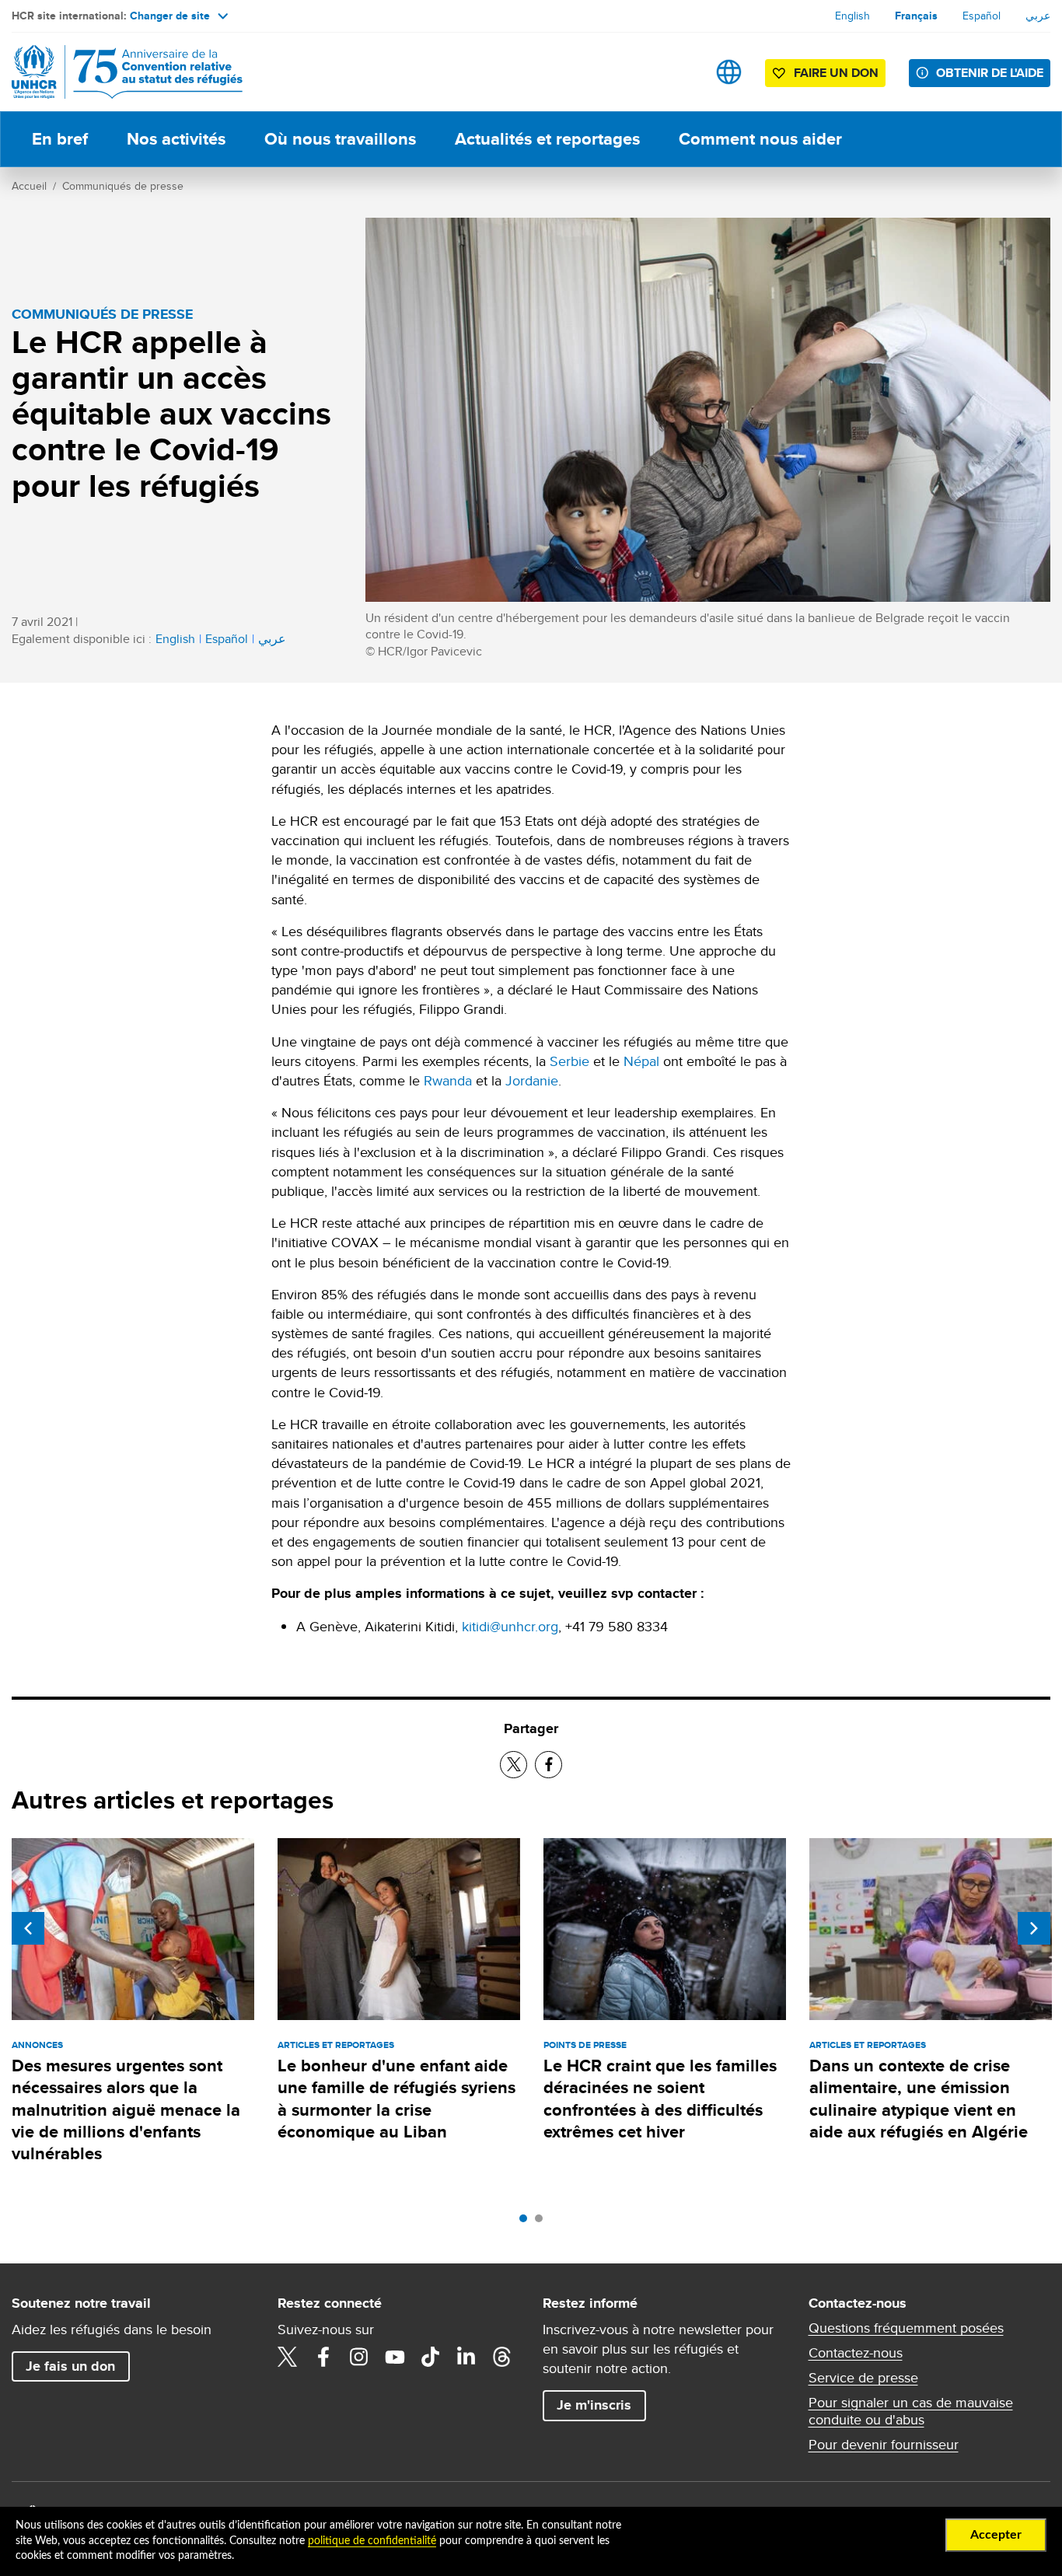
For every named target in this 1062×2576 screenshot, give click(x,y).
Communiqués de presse (123, 186)
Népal (641, 1061)
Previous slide (28, 1928)
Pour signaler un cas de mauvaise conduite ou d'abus (911, 2411)
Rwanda (448, 1080)
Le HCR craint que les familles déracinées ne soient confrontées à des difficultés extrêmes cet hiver (660, 2099)
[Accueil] (121, 72)
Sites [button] (729, 72)
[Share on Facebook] (548, 1765)
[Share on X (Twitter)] (514, 1765)
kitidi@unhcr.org (510, 1626)
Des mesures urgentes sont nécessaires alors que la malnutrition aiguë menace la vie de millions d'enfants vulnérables (126, 2109)
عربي (1038, 16)
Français (916, 16)
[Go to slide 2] (543, 2222)
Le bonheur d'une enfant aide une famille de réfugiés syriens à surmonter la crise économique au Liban (397, 2099)
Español (982, 16)
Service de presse (863, 2378)
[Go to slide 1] (527, 2222)
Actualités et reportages (547, 139)
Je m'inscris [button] (594, 2405)
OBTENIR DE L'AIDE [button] (990, 73)
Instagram (359, 2357)
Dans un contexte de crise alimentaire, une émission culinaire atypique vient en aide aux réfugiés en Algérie (919, 2099)
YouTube (395, 2357)
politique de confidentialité (372, 2541)
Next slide (1034, 1928)
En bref (60, 139)
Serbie (569, 1061)
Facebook (323, 2357)
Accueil (29, 186)
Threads (502, 2357)
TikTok (431, 2357)
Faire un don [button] (836, 73)
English (852, 16)
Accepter (996, 2535)
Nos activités (176, 139)
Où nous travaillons (340, 139)
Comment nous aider (760, 139)
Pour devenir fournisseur (884, 2445)
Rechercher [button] (680, 72)
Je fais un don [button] (70, 2366)
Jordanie (532, 1080)
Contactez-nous (856, 2353)
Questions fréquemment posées (906, 2328)
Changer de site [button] (170, 16)
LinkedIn (466, 2357)
